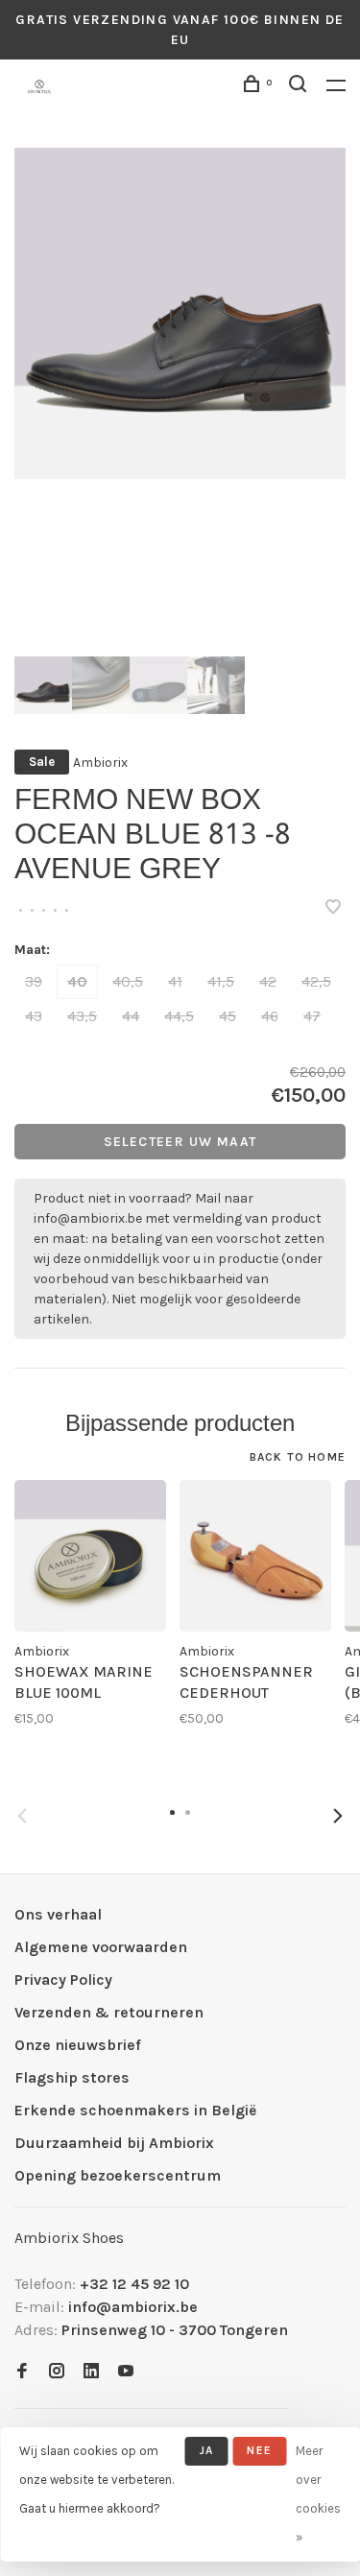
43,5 (82, 1016)
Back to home (298, 1457)
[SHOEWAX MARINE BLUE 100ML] (90, 1556)
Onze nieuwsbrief (78, 2045)
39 (34, 981)
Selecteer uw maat (180, 1142)
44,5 (179, 1016)
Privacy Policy (63, 1980)
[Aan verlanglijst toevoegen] (333, 908)
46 (270, 1016)
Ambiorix (100, 763)
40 (77, 981)
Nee (259, 2450)
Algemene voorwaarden (101, 1947)
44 (131, 1016)
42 (268, 981)
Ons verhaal (58, 1914)
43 (34, 1016)
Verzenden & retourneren (109, 2012)
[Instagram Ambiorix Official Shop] (57, 2372)
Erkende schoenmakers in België (135, 2110)
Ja (206, 2450)
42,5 (316, 981)
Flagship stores (72, 2077)
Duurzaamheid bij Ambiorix (114, 2143)
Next (338, 1816)
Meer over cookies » (318, 2494)
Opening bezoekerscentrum (118, 2175)
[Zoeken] (300, 87)
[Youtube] (126, 2372)
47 (312, 1016)
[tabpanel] (180, 313)
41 (175, 981)
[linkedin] (91, 2372)
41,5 (221, 981)
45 (228, 1016)
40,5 (128, 981)
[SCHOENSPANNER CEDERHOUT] (255, 1556)
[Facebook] (22, 2372)
